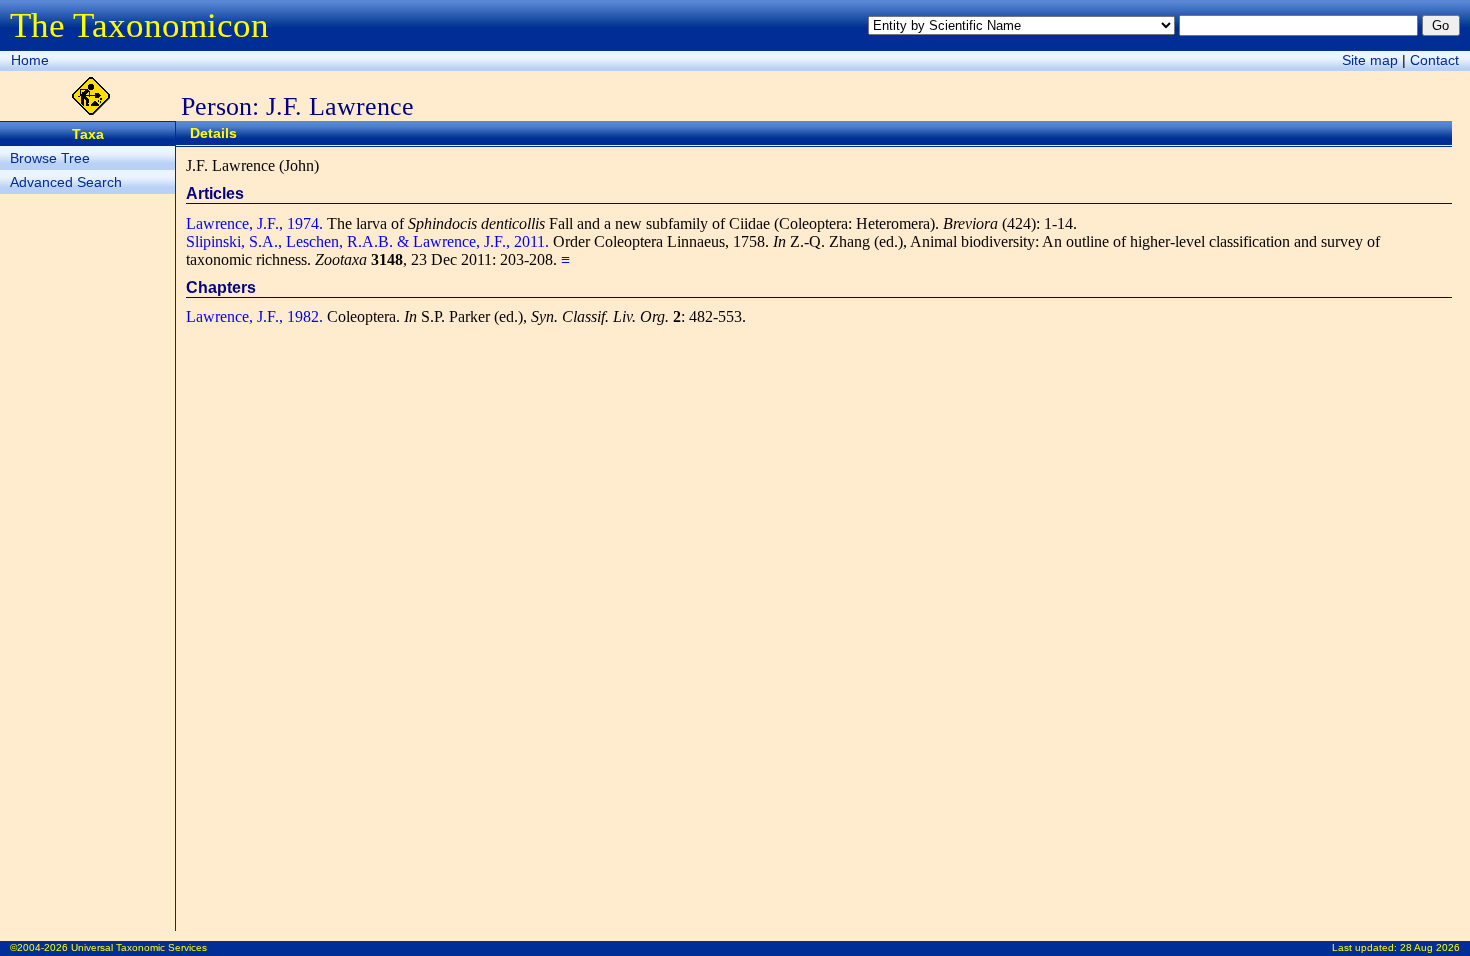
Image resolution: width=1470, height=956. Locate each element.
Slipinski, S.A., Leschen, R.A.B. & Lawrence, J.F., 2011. (367, 241)
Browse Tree (50, 158)
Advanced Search (66, 182)
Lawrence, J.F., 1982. (254, 316)
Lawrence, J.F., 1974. (254, 223)
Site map (1370, 60)
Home (30, 60)
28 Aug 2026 (1430, 947)
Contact (1434, 60)
